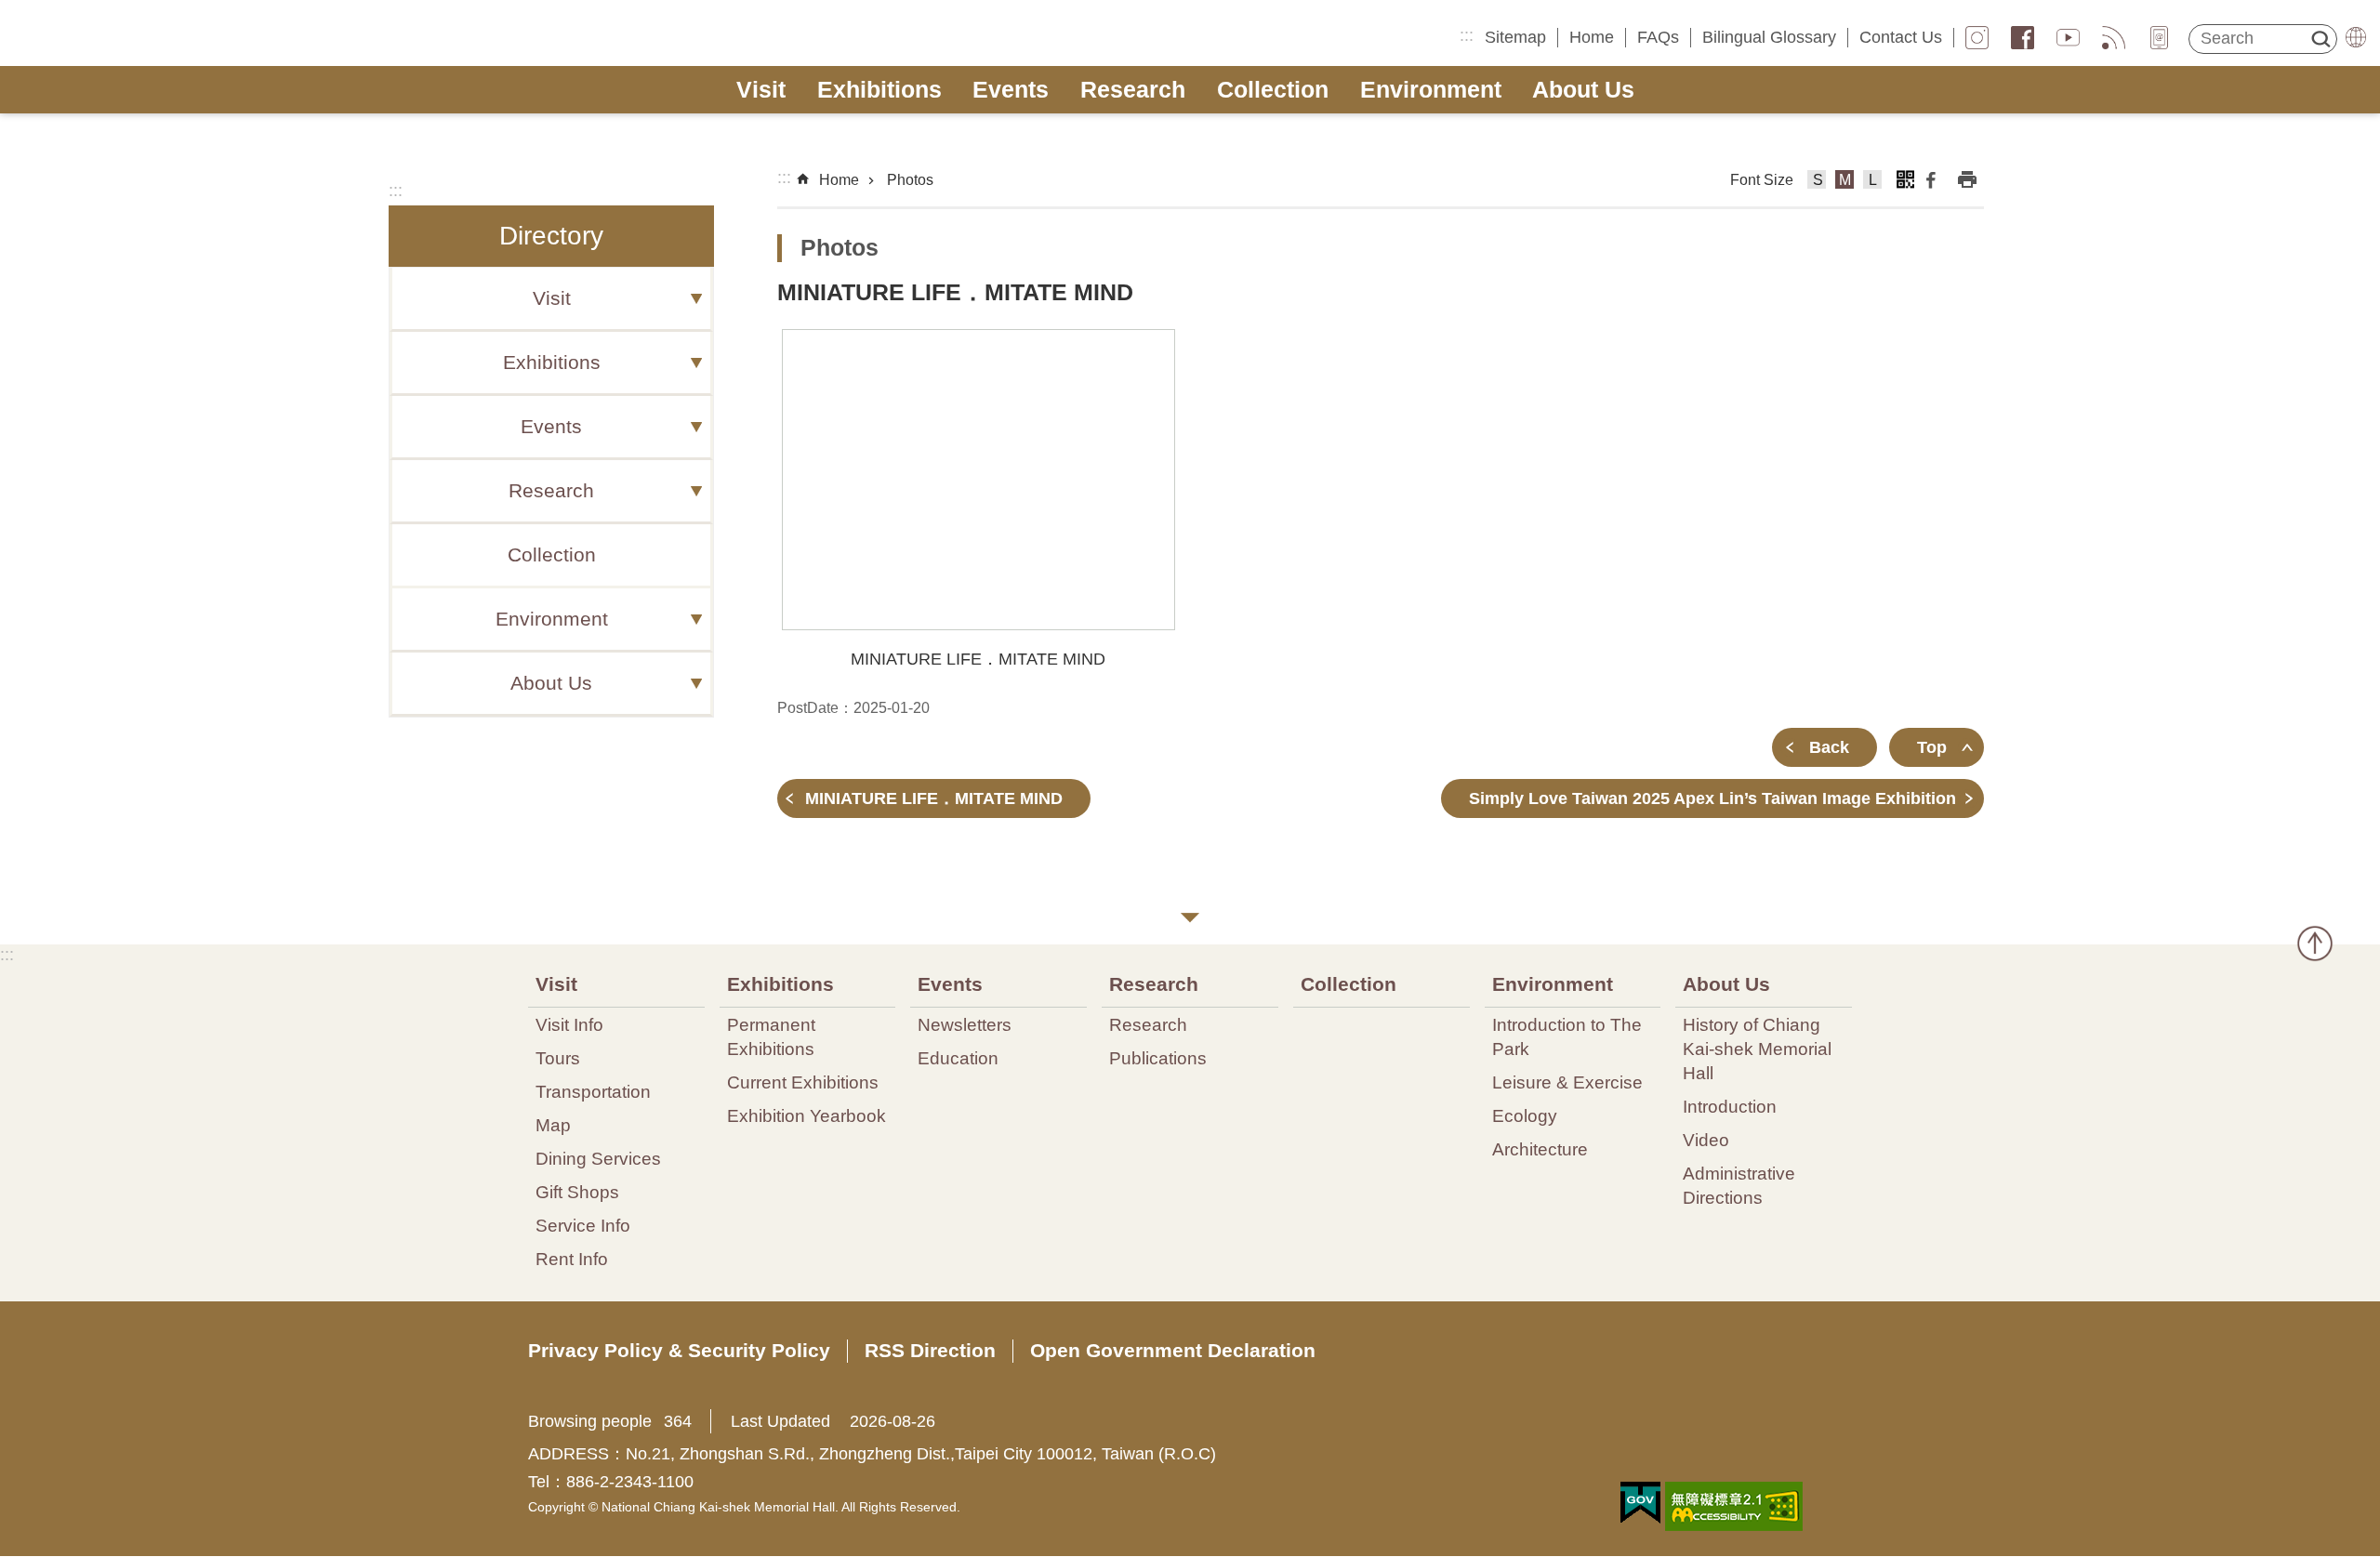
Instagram (1977, 38)
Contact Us (1901, 37)
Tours (558, 1058)
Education (958, 1058)
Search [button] (2320, 39)
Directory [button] (551, 236)
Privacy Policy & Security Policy (679, 1350)
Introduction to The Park (1567, 1036)
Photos (910, 180)
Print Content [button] (1967, 179)
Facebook (2023, 38)
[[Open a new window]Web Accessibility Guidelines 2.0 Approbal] (1734, 1506)
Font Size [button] (1762, 180)
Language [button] (2356, 37)
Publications (1158, 1058)
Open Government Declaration (1173, 1350)
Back (1829, 747)
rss (2114, 38)
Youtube (2068, 38)
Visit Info (569, 1024)
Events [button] (551, 427)
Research (1133, 90)
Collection (1273, 90)
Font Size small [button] (1817, 182)
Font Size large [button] (1873, 182)
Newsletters (965, 1024)
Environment (1431, 90)
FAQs (1658, 37)
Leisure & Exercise (1567, 1082)
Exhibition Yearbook (807, 1115)
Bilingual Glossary (1769, 37)
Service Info (583, 1225)
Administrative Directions (1739, 1185)
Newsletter (2159, 38)
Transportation (593, 1091)
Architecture (1540, 1149)
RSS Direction (930, 1350)
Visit (761, 90)
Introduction (1730, 1106)
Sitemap (1515, 37)
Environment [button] (552, 619)
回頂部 (2315, 943)
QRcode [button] (1905, 179)
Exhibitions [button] (552, 363)
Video (1706, 1140)
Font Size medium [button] (1845, 182)
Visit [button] (552, 298)
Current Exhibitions (803, 1082)
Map (553, 1125)
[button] (978, 480)
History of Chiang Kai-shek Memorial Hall (1757, 1049)
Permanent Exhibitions (771, 1036)
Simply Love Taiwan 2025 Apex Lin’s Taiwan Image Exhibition (1712, 798)
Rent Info (572, 1259)
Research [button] (551, 491)
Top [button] (1932, 747)
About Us (1583, 90)
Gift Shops (577, 1192)
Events (1011, 90)
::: (1467, 35)
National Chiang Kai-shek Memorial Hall (155, 33)
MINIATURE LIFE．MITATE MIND (934, 798)
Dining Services (598, 1158)
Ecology (1525, 1115)
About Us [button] (551, 683)
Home (1592, 37)
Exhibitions (879, 90)
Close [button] (1190, 917)
